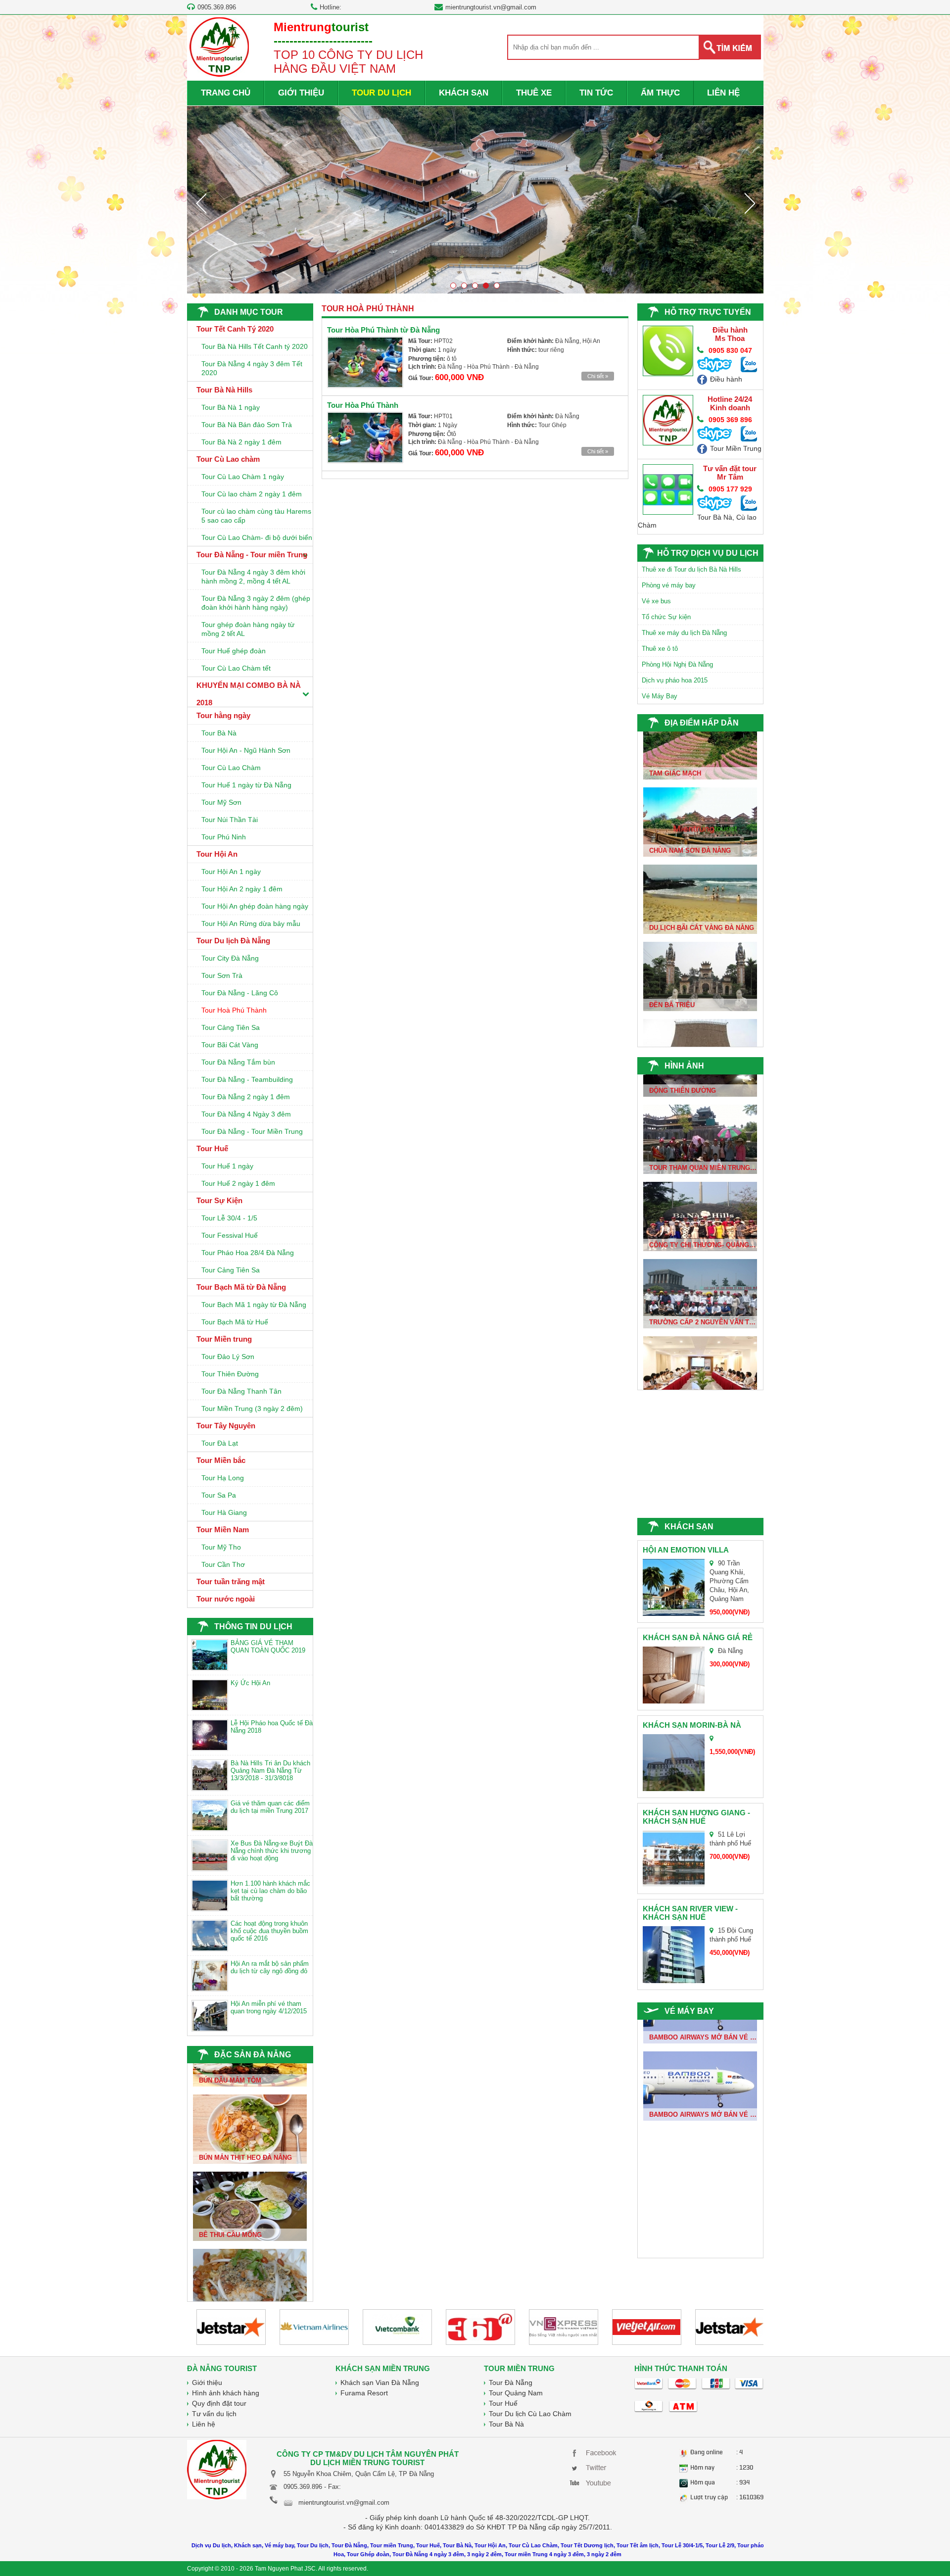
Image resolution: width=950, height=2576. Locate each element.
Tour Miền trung (224, 1339)
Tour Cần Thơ (223, 1564)
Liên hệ (204, 2424)
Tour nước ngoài (226, 1599)
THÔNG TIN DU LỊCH (253, 1627)
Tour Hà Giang (224, 1512)
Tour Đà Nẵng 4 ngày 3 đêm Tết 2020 (252, 368)
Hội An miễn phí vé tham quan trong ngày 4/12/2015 (269, 2007)
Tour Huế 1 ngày (227, 1166)
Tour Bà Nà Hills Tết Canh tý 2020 (255, 346)
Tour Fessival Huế (230, 1235)
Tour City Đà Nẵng (230, 958)
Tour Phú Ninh (224, 837)
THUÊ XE (534, 93)
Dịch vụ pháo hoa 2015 (675, 680)
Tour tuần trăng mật (231, 1581)
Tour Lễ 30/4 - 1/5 (229, 1218)
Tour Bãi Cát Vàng (230, 1045)
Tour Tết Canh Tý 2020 (235, 329)
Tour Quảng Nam (516, 2393)
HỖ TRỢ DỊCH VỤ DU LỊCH (708, 553)
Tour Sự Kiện (219, 1200)
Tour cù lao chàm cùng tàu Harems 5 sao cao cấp (256, 516)
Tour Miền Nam (223, 1530)
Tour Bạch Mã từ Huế (235, 1322)
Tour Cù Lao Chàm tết (236, 668)
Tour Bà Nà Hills (224, 390)
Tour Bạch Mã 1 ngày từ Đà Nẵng (254, 1305)
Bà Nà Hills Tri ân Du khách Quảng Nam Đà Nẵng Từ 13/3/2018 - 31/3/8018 (270, 1771)
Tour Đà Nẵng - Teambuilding (247, 1079)
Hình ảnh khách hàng (226, 2393)
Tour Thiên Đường (230, 1374)
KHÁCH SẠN (464, 93)
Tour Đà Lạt (220, 1443)
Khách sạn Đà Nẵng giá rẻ (698, 1637)
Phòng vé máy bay (669, 585)
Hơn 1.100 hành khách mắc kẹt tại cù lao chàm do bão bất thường (270, 1891)
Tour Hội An (217, 854)
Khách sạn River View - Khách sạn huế (690, 1913)
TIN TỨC (596, 93)
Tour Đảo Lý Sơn (228, 1357)
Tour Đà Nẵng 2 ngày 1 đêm (246, 1097)
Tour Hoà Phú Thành (234, 1010)
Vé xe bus (656, 601)
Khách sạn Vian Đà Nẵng (380, 2382)
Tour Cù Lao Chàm (231, 768)
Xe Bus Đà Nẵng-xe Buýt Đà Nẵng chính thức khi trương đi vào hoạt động (272, 1851)
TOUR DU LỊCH (381, 93)
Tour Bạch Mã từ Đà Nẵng (241, 1287)
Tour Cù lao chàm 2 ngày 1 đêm (252, 494)
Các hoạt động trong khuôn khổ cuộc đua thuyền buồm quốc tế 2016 (269, 1931)
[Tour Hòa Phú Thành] (365, 437)
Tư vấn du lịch (214, 2414)
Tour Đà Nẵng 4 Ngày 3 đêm (246, 1114)
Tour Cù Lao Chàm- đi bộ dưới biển (257, 537)
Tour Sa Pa (219, 1495)
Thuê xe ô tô (660, 649)
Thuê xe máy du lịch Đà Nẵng (684, 633)
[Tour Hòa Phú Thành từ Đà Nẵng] (365, 362)
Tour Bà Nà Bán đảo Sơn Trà (247, 425)
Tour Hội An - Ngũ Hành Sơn (246, 750)
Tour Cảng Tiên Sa (231, 1027)
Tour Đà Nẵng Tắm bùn (238, 1062)
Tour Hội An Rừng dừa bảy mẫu (251, 923)
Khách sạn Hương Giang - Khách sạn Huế (696, 1817)
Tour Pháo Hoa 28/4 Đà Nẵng (248, 1253)
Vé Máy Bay (660, 696)
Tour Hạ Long (223, 1478)
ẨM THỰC (660, 93)
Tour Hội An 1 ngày (231, 872)
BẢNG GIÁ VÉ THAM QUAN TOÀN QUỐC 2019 (268, 1647)
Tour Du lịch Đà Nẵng (233, 941)
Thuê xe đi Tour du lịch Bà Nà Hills (691, 569)
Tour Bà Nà (219, 733)
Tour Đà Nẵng (511, 2382)
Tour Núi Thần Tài (230, 820)
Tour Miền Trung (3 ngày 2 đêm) (252, 1409)
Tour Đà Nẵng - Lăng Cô (240, 993)
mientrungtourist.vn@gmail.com (491, 7)
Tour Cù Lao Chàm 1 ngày (243, 477)
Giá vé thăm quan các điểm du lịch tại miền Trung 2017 (270, 1807)
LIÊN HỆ (723, 93)
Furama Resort (364, 2393)
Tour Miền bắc (221, 1460)
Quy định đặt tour (219, 2403)
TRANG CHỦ (226, 93)
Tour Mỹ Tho (221, 1547)
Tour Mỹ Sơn (221, 802)
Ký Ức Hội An (250, 1683)
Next (750, 203)
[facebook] (595, 2452)
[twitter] (595, 2467)
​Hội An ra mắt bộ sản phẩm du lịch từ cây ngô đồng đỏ (270, 1967)
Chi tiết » (598, 376)
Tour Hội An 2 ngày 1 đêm (242, 889)
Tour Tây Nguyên (226, 1426)
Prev (201, 203)
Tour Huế (212, 1148)
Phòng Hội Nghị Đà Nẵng (677, 664)
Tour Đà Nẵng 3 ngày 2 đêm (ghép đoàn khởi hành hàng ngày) (256, 603)
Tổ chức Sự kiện (666, 617)
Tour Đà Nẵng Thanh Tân (241, 1391)
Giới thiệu (207, 2382)
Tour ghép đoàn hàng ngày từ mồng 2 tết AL (248, 629)
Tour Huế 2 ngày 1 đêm (238, 1183)
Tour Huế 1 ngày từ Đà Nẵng (246, 785)
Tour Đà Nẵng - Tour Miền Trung (252, 1131)
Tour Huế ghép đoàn (234, 651)
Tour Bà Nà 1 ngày (231, 407)
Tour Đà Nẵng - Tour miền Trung (252, 555)
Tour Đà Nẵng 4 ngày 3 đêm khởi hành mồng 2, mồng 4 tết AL (253, 577)
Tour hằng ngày (223, 715)
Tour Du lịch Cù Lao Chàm (530, 2414)
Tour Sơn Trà (222, 975)
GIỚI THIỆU (301, 93)
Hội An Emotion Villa (686, 1550)
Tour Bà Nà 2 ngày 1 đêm (241, 442)
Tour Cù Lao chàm (228, 459)
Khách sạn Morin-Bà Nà (692, 1725)
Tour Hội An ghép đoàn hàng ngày (255, 906)
